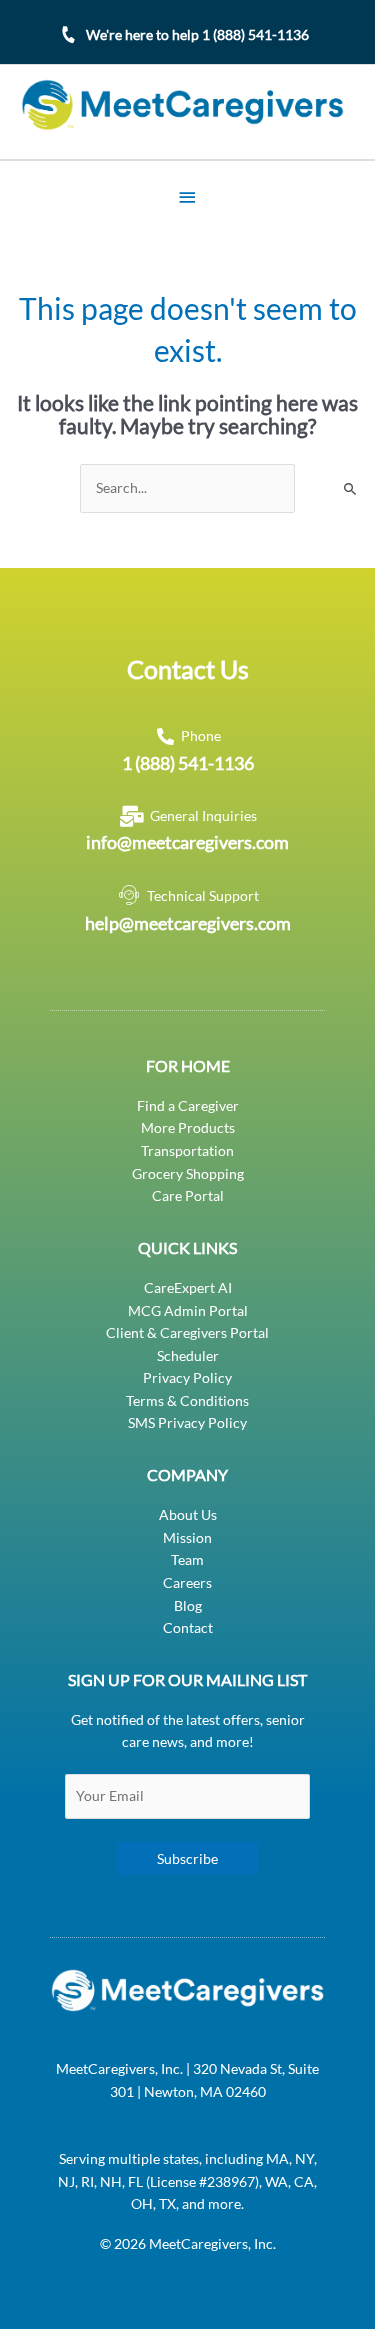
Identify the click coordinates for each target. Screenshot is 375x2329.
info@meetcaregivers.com (187, 842)
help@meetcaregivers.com (188, 923)
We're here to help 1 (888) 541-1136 (197, 34)
